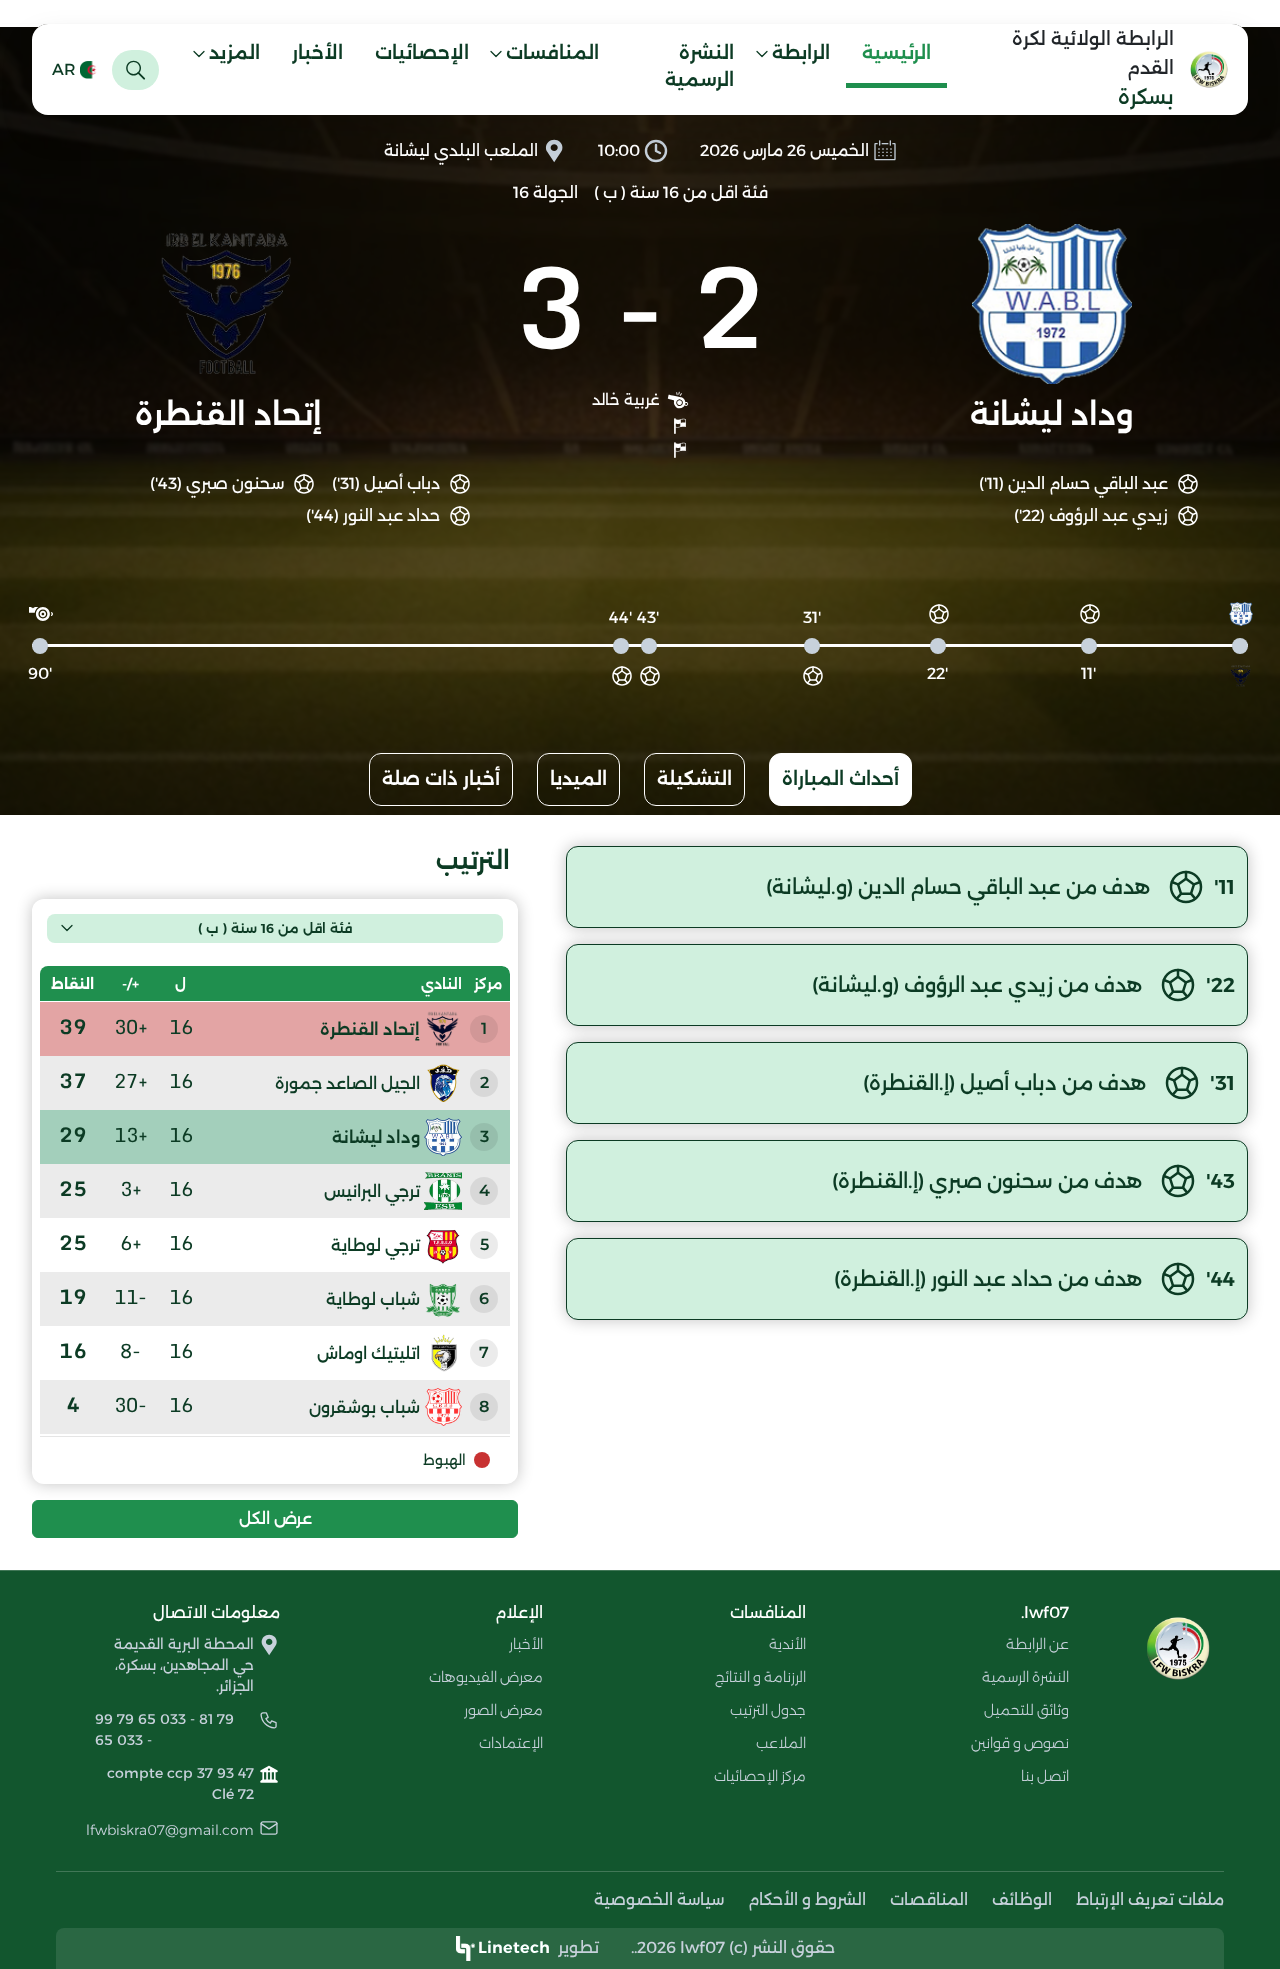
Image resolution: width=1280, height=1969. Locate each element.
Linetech (514, 1947)
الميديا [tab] (578, 779)
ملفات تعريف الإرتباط (1150, 1899)
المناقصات (929, 1899)
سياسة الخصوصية (659, 1899)
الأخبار (317, 53)
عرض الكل (275, 1518)
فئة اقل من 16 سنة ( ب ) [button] (275, 928)
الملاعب (781, 1743)
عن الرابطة (1037, 1644)
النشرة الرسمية (699, 66)
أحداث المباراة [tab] (840, 779)
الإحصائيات (422, 53)
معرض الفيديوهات (486, 1677)
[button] (798, 56)
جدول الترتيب (768, 1710)
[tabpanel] (640, 1192)
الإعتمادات (511, 1743)
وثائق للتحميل (1026, 1710)
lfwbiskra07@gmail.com (170, 1830)
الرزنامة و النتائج (760, 1677)
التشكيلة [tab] (694, 779)
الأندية (787, 1644)
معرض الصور (503, 1710)
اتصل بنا (1045, 1776)
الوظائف (1022, 1899)
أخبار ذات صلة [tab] (441, 779)
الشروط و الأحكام (807, 1899)
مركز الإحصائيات (760, 1776)
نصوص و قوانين (1020, 1743)
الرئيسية (896, 53)
